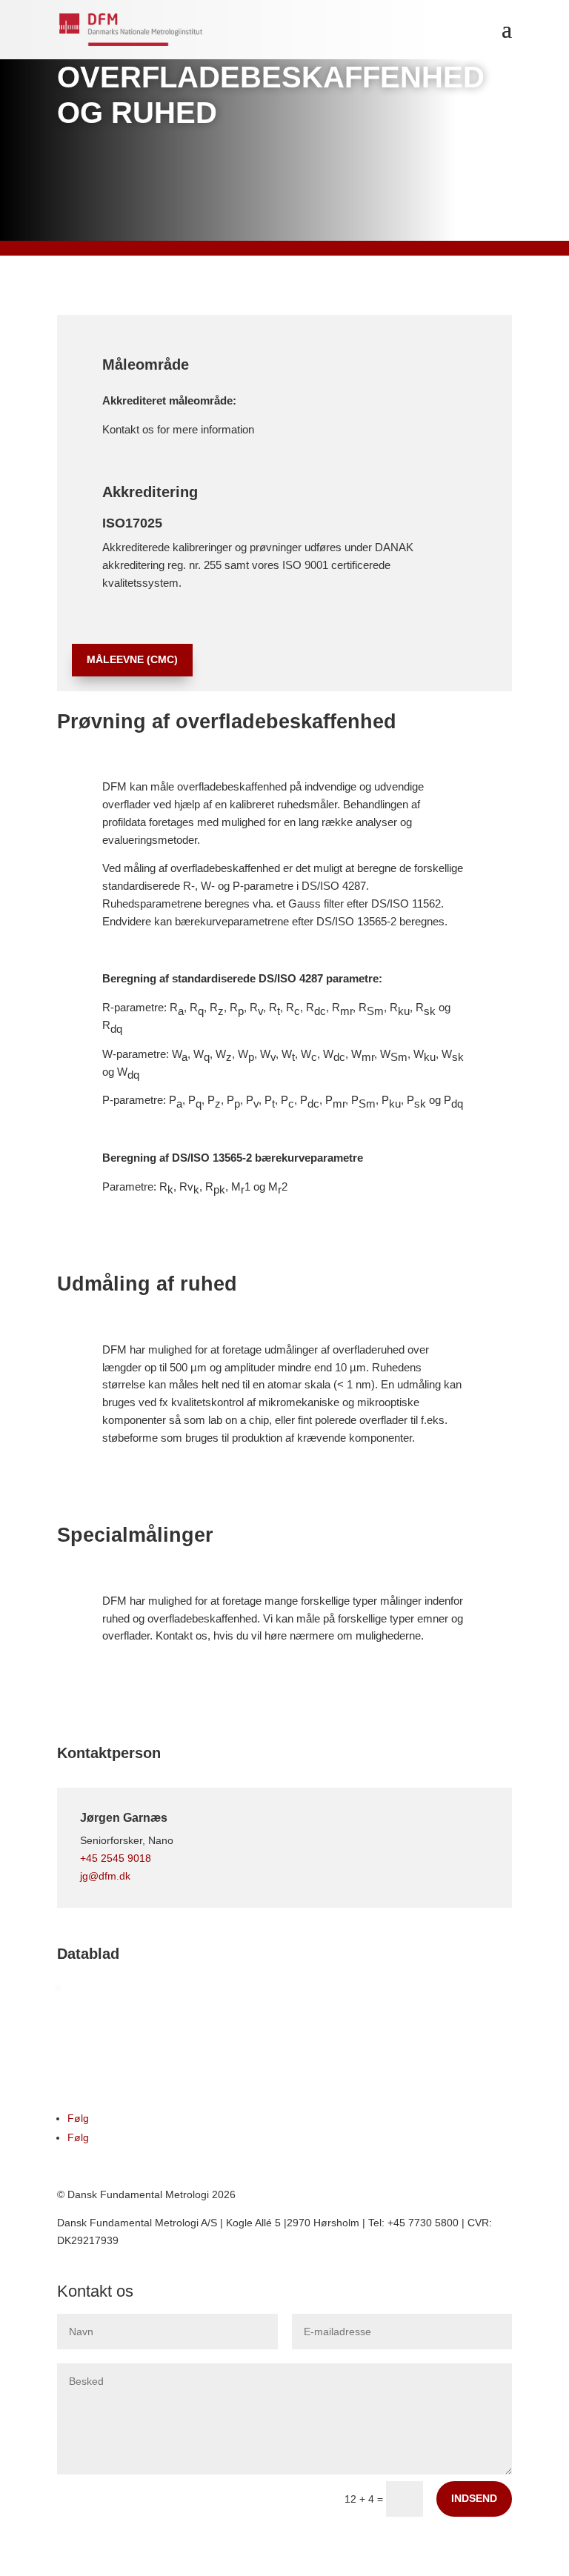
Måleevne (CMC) (132, 659)
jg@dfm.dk (105, 1876)
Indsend (474, 2498)
